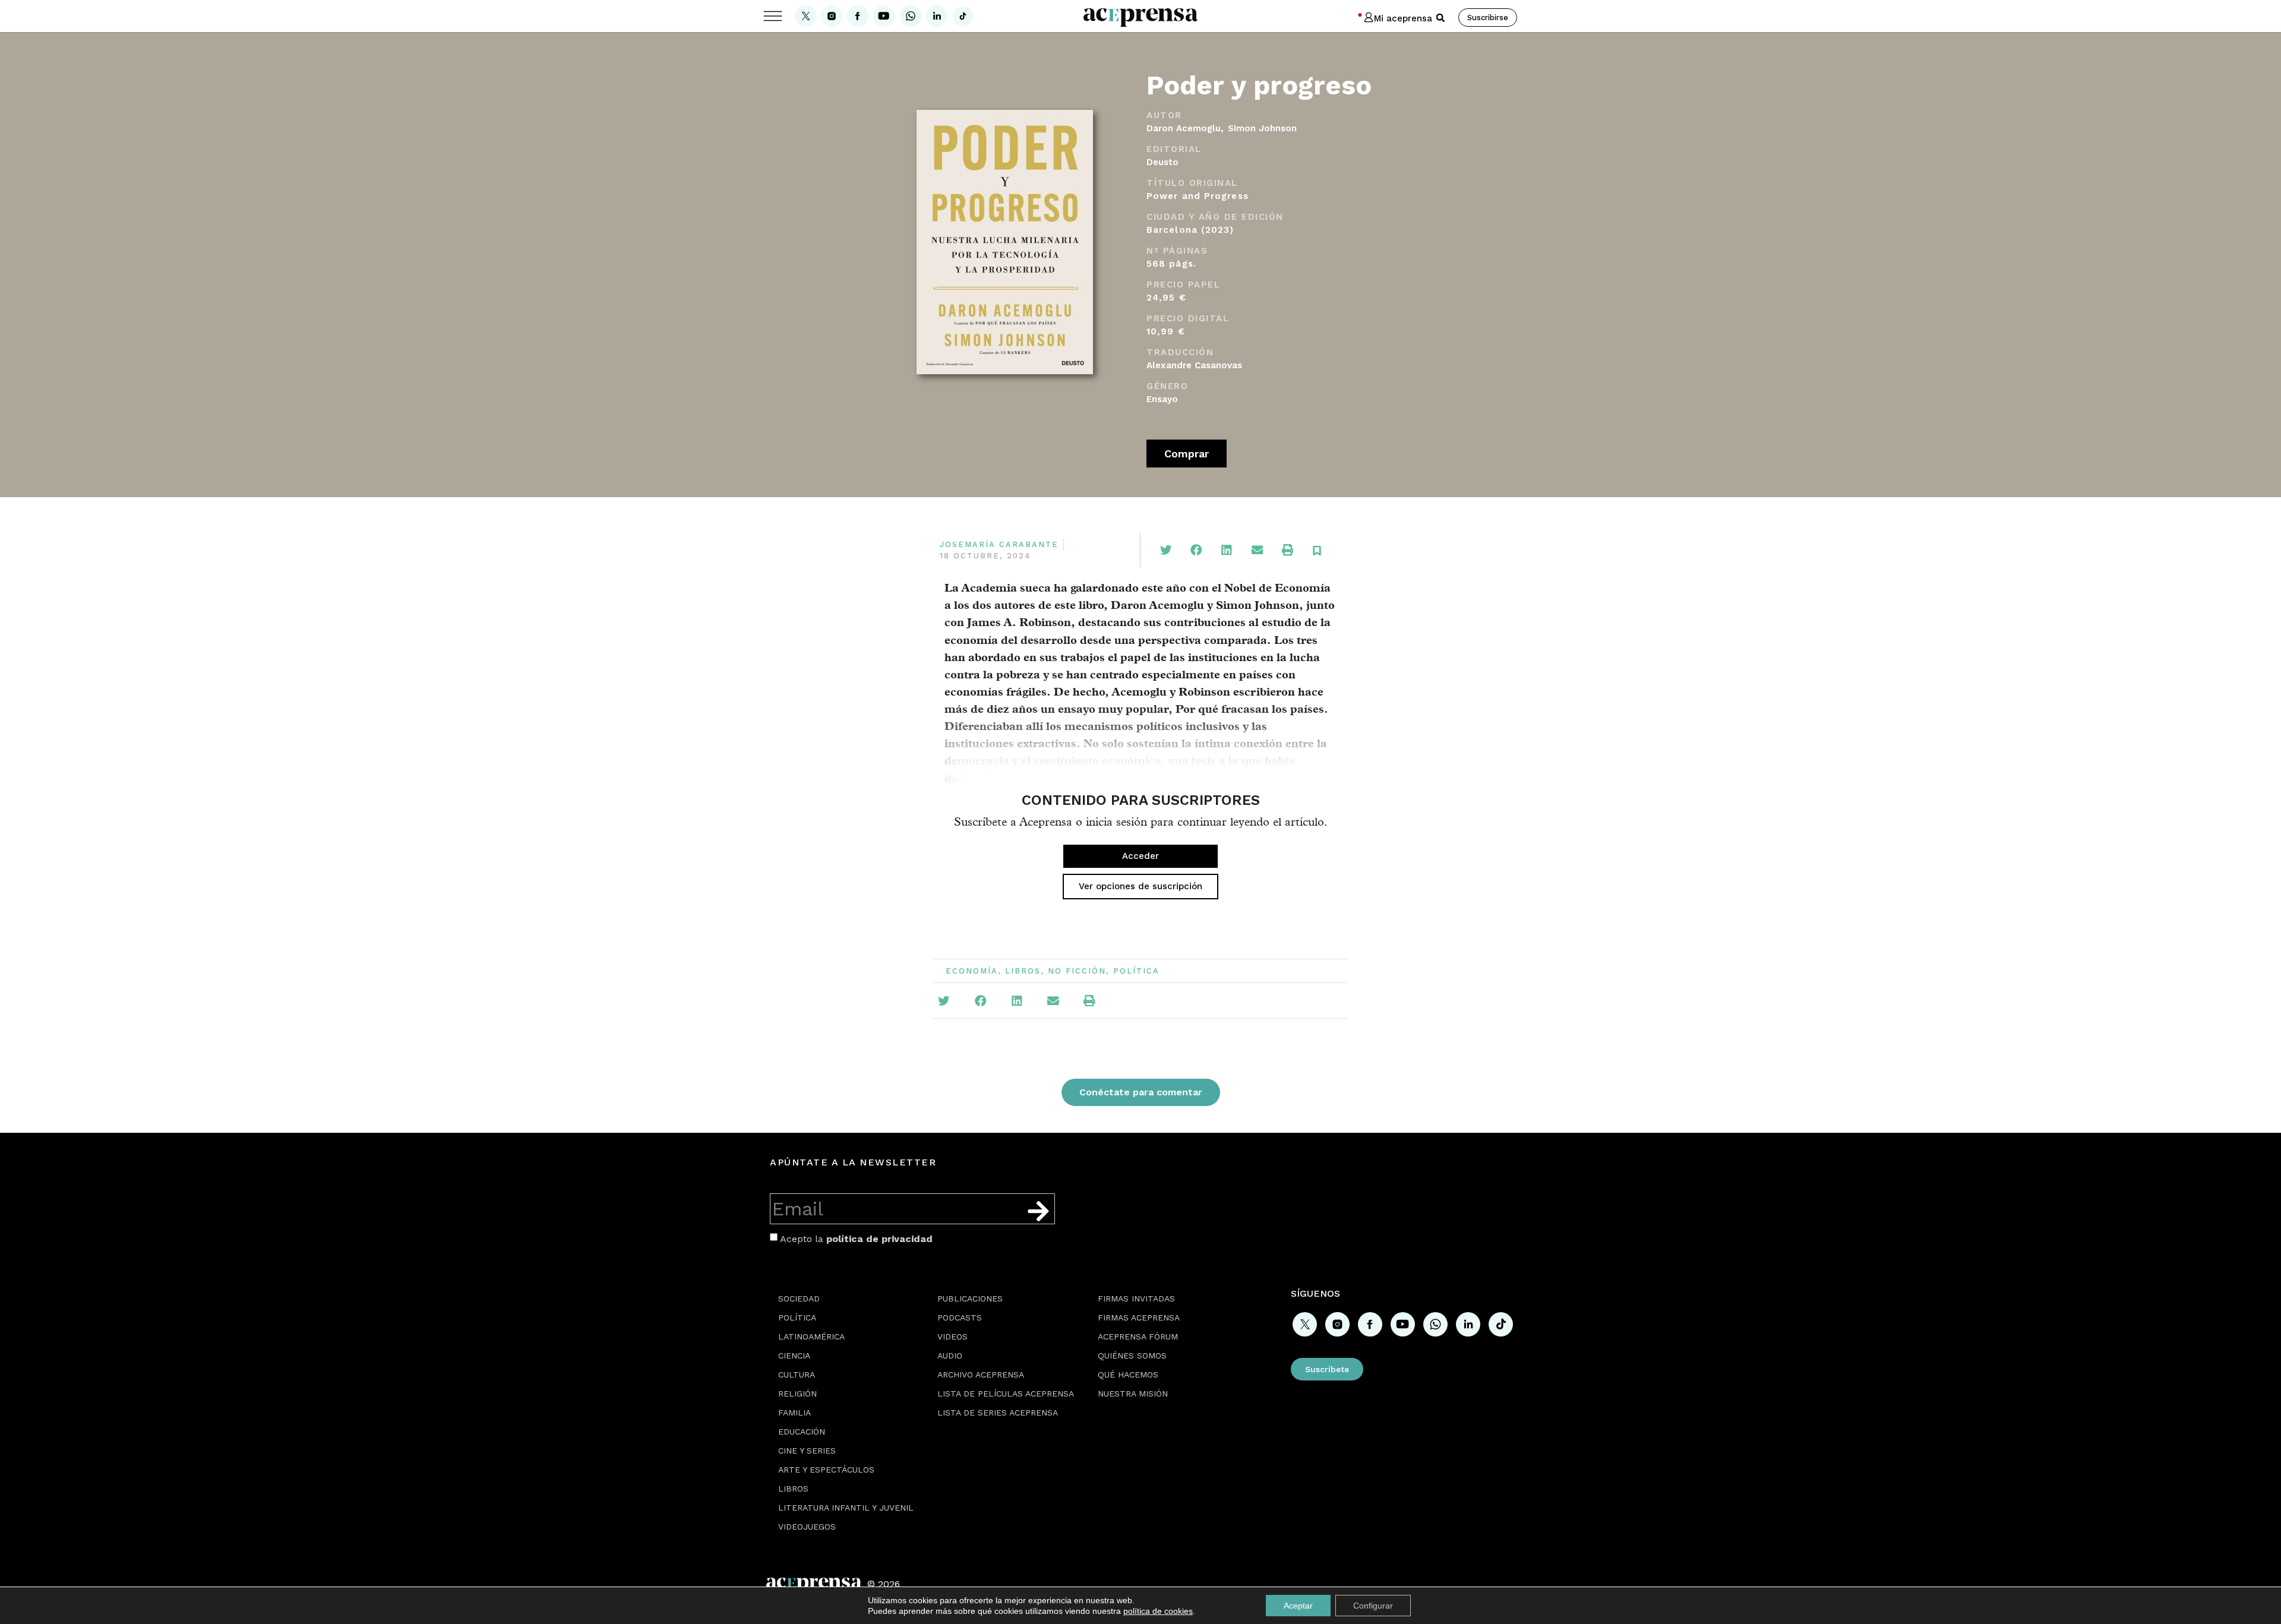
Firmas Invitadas (1136, 1298)
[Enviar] (1038, 1211)
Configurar (1373, 1606)
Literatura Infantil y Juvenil (846, 1508)
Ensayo (1162, 399)
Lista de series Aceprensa (998, 1413)
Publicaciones (970, 1298)
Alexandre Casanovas (1194, 365)
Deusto (1162, 162)
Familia (794, 1413)
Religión (797, 1394)
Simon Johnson (1262, 128)
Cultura (797, 1375)
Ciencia (794, 1356)
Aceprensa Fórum (1138, 1337)
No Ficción (1077, 971)
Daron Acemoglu (1184, 128)
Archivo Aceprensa (981, 1375)
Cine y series (807, 1451)
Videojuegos (807, 1527)
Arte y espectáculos (826, 1470)
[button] (1440, 18)
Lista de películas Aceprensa (1006, 1394)
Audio (950, 1356)
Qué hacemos (1128, 1375)
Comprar (1187, 454)
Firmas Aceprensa (1139, 1317)
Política (1136, 971)
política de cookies (1158, 1611)
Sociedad (799, 1298)
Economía (972, 971)
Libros (1023, 971)
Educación (802, 1432)
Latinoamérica (811, 1337)
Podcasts (960, 1317)
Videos (952, 1337)
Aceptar (1298, 1606)
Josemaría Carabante (999, 544)
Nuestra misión (1133, 1394)
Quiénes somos (1132, 1356)
